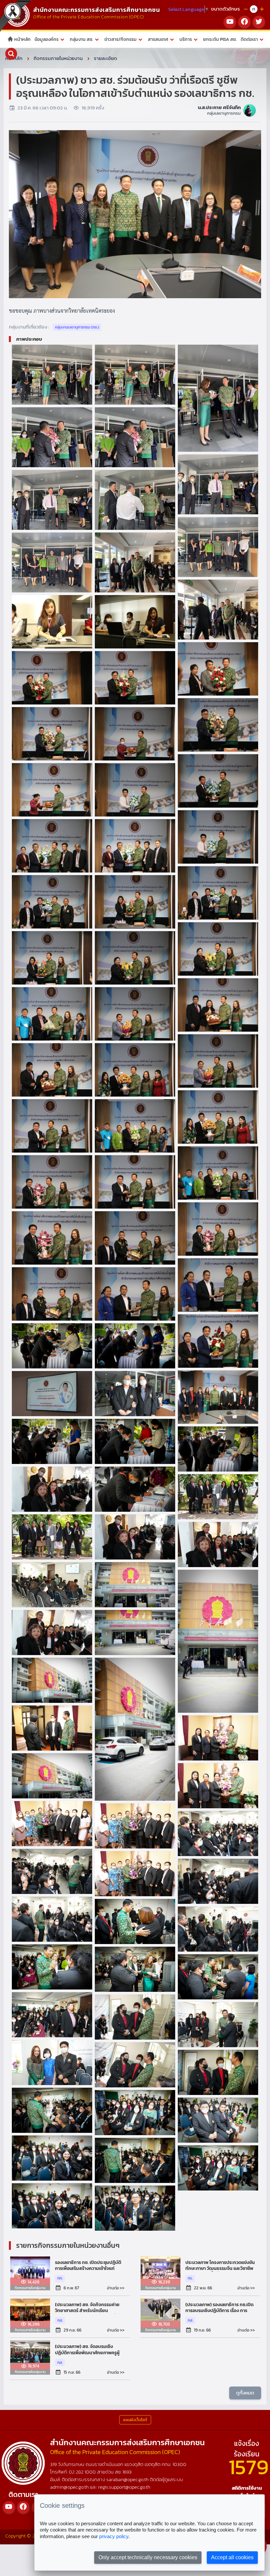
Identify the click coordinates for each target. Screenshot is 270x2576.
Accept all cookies (232, 2557)
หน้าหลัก (22, 39)
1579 (249, 2467)
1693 (127, 2472)
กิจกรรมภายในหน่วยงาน (58, 58)
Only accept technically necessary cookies (148, 2557)
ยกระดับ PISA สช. (220, 39)
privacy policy (114, 2536)
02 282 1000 (83, 2472)
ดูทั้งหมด (245, 2393)
